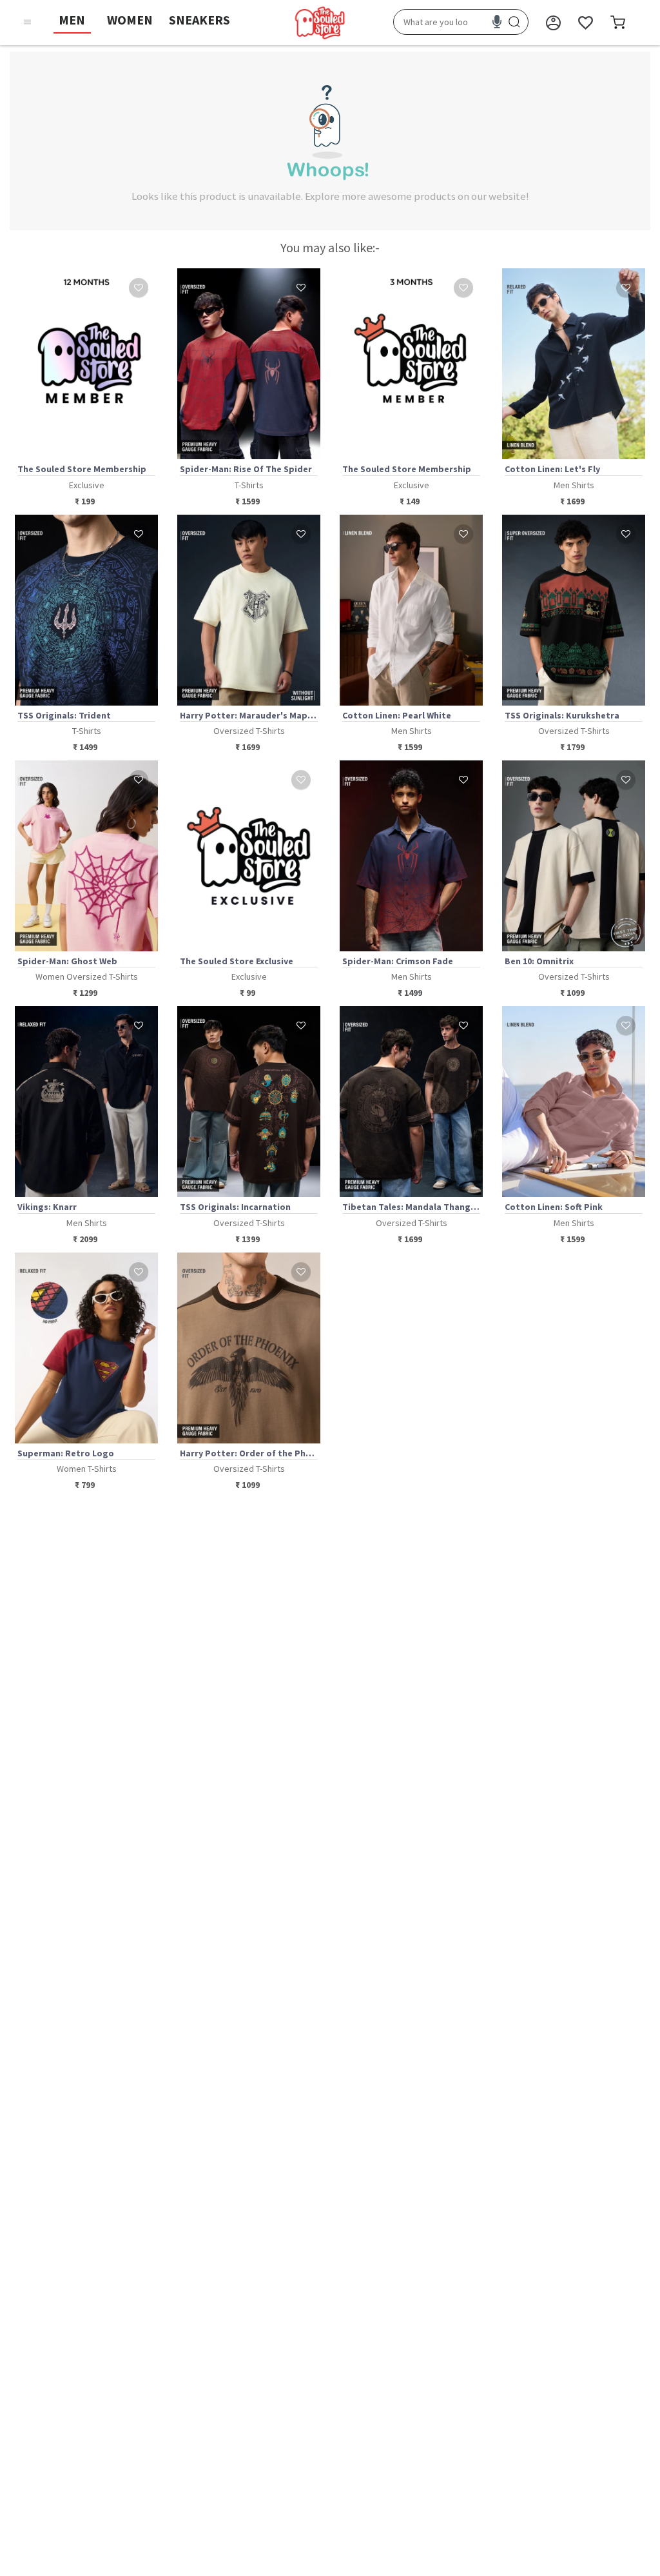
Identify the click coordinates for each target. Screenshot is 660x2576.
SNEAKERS (199, 20)
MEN (72, 20)
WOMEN (130, 20)
